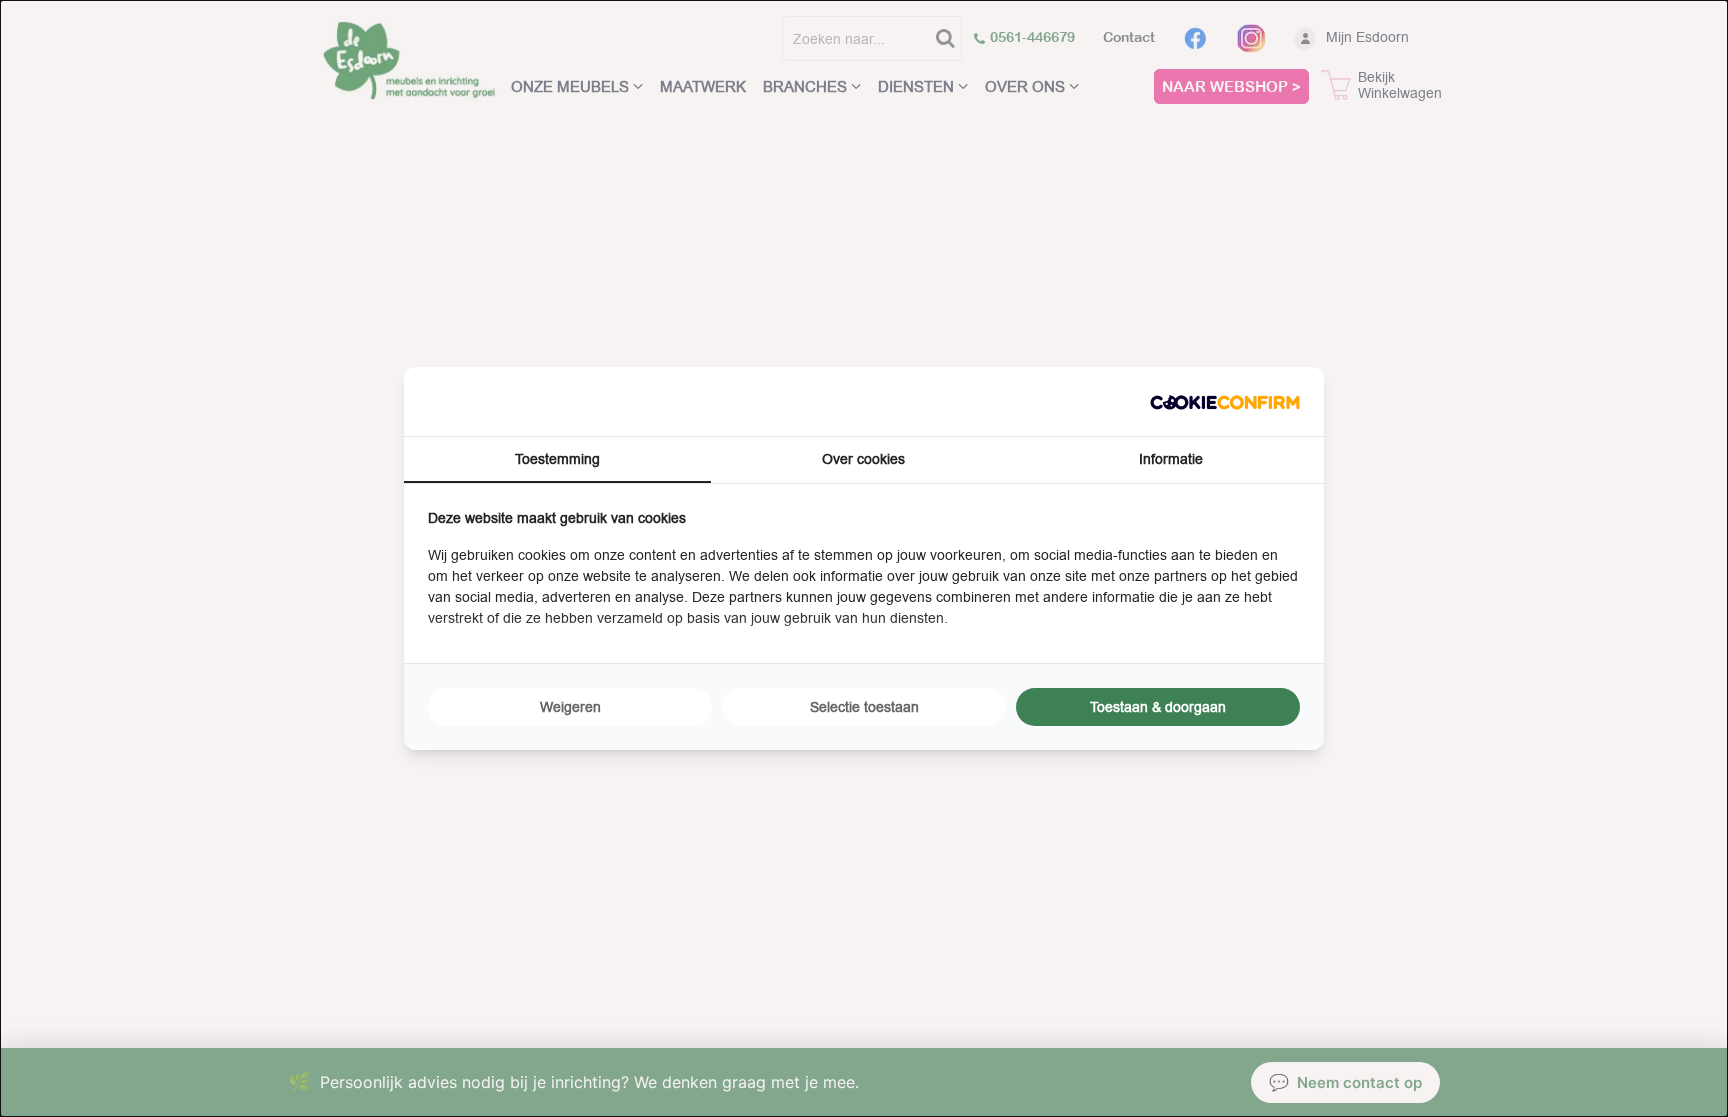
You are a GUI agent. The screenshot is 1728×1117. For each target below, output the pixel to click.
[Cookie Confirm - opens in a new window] (1225, 401)
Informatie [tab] (1171, 459)
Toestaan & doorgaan (1158, 707)
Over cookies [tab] (863, 459)
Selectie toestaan (864, 707)
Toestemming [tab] (557, 459)
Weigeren (570, 707)
